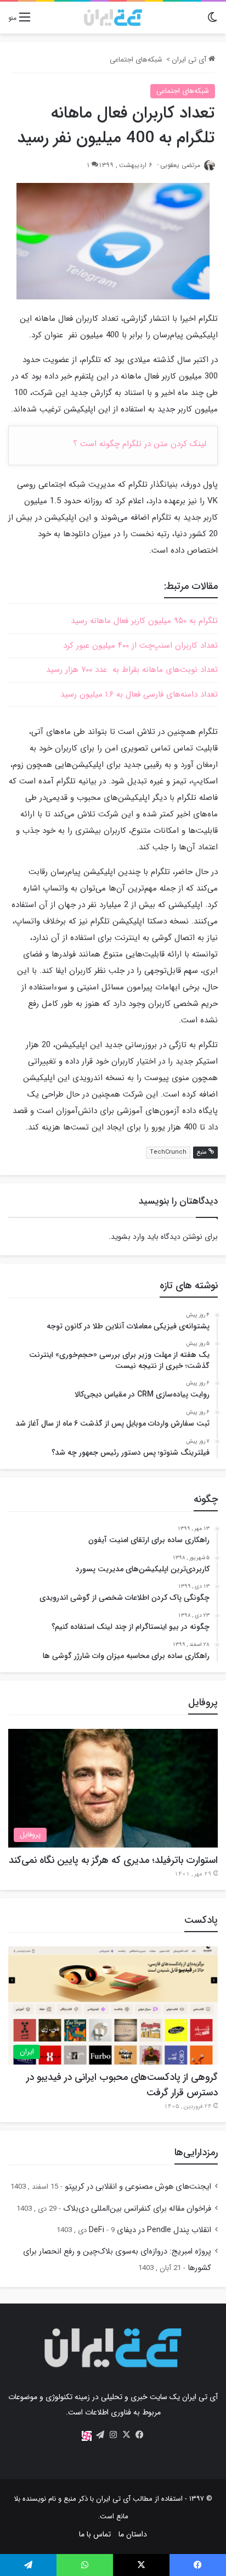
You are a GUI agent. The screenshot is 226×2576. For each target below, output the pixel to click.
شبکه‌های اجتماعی (136, 60)
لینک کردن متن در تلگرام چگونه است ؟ (140, 444)
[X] (126, 2435)
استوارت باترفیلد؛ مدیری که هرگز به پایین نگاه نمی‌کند (113, 1860)
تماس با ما (95, 2534)
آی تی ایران (190, 60)
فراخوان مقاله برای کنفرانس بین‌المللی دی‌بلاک (137, 2209)
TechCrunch (168, 1152)
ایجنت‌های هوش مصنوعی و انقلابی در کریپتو (138, 2187)
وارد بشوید (128, 1237)
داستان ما (133, 2534)
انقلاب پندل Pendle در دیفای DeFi (150, 2230)
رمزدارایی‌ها (196, 2152)
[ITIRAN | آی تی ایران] (113, 18)
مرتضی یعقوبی (180, 165)
